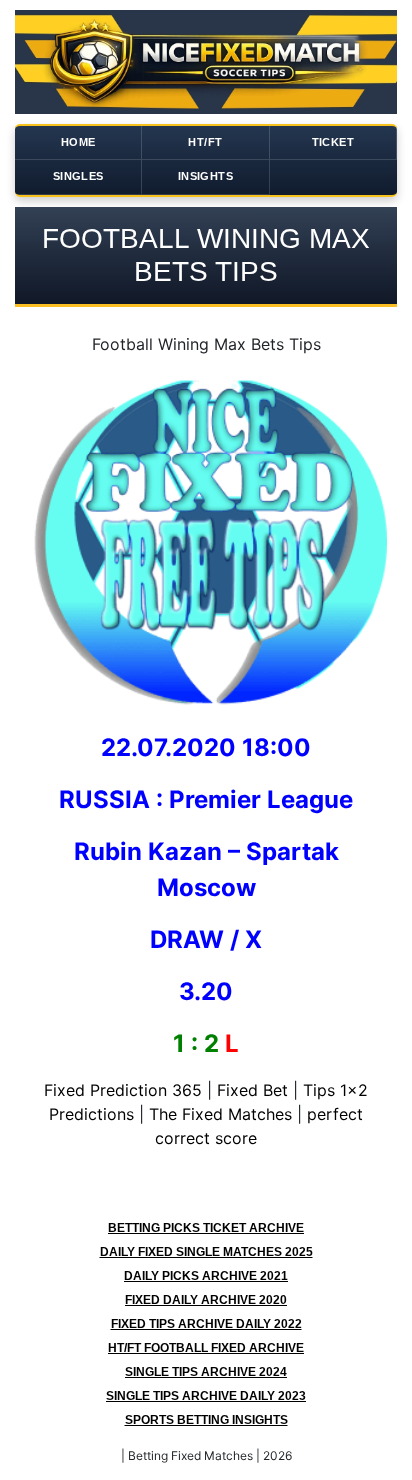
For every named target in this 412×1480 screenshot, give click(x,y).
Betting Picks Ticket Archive (206, 1228)
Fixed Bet (252, 1090)
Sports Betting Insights (206, 1420)
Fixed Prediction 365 (123, 1090)
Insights (205, 176)
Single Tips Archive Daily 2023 (206, 1396)
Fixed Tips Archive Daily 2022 (206, 1324)
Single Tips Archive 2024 (206, 1372)
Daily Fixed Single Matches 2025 (206, 1252)
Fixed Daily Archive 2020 (206, 1300)
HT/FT (205, 142)
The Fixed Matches (220, 1114)
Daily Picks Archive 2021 (206, 1276)
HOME (78, 142)
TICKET (333, 142)
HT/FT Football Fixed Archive (206, 1348)
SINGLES (78, 176)
